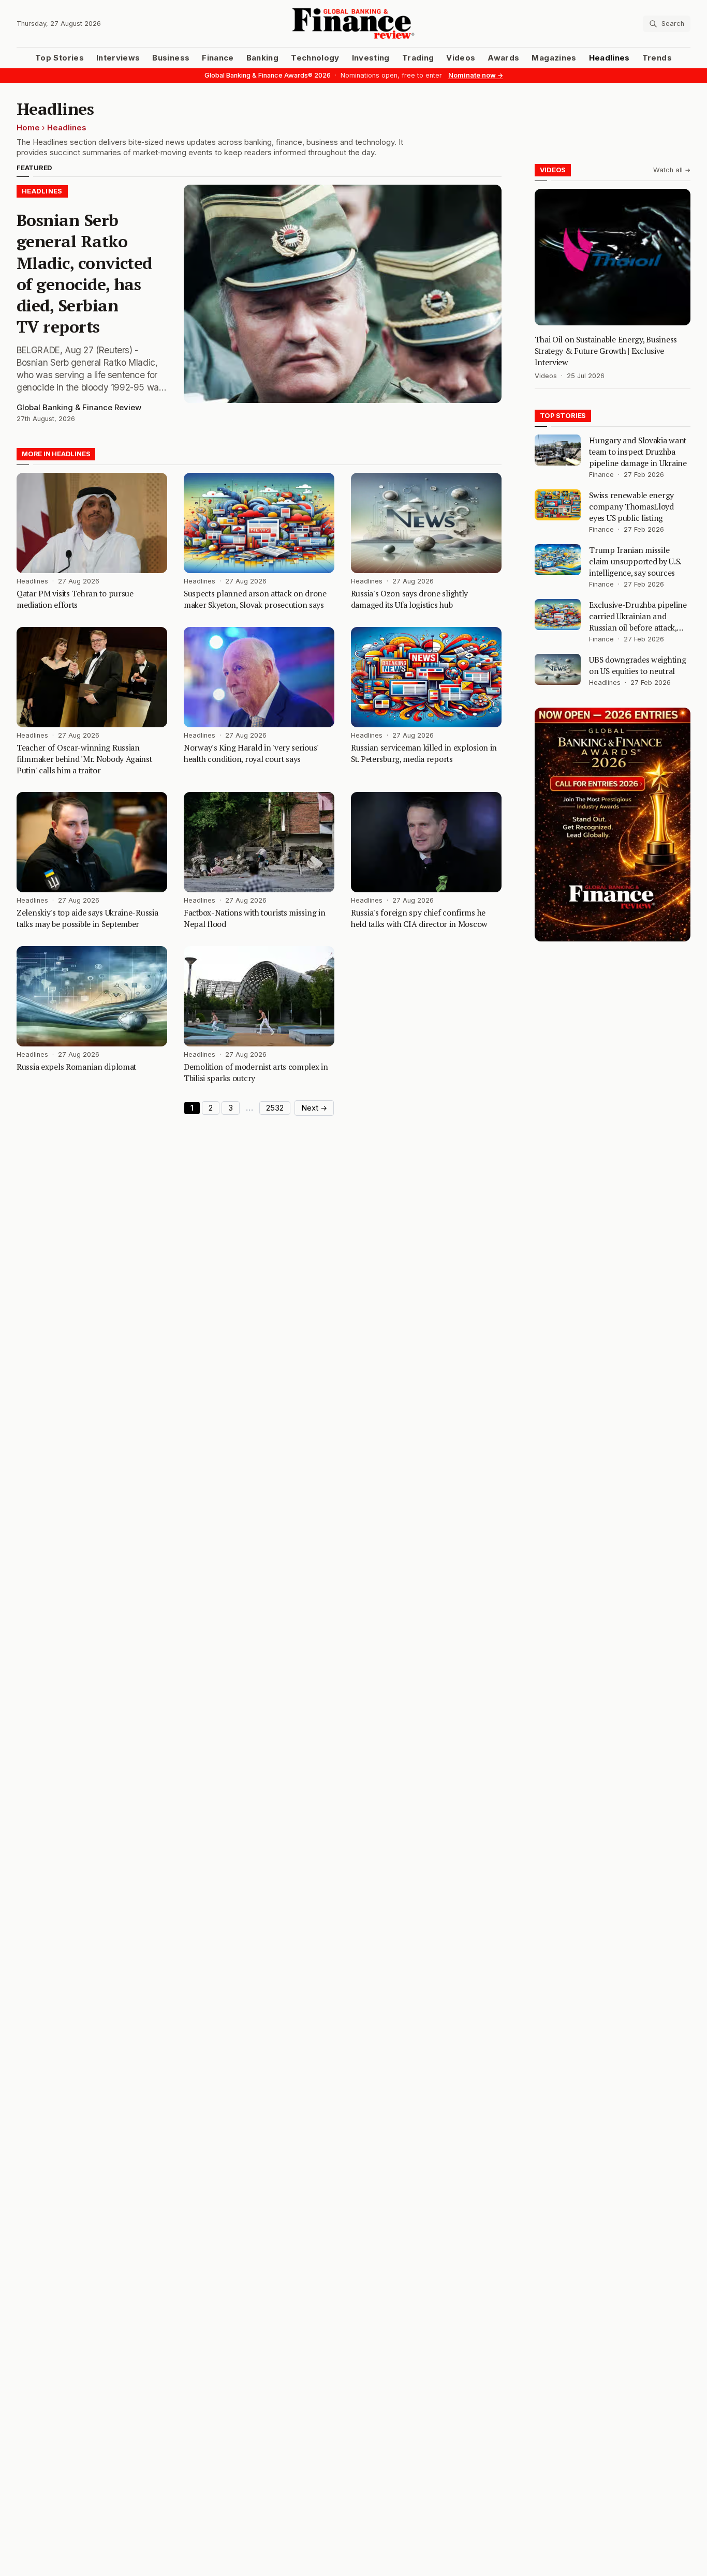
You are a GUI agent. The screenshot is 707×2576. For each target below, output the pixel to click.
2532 (275, 1108)
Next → (314, 1108)
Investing (371, 58)
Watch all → (672, 170)
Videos (461, 58)
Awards (503, 58)
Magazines (554, 58)
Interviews (118, 58)
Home (28, 128)
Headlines (609, 58)
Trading (418, 58)
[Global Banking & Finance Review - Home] (353, 24)
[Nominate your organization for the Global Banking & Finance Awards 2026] (613, 825)
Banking (262, 58)
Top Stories (60, 58)
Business (171, 58)
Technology (315, 58)
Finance (218, 58)
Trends (657, 58)
